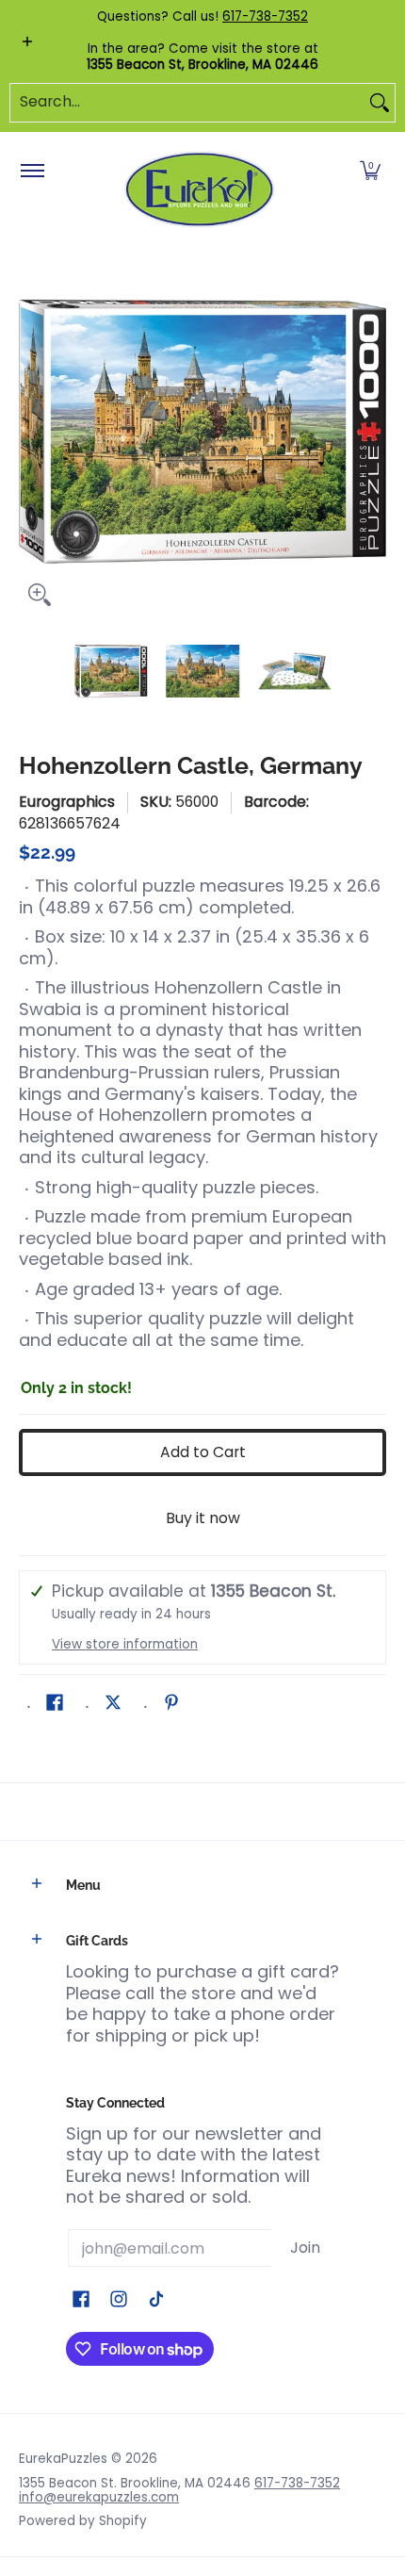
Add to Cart (203, 1452)
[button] (370, 172)
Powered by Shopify (83, 2521)
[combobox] (187, 103)
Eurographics (67, 802)
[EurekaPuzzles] (200, 190)
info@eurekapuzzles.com (99, 2497)
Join (305, 2248)
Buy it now (203, 1518)
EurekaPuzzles (63, 2459)
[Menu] (32, 172)
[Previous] (32, 432)
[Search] (380, 103)
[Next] (373, 432)
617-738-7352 (265, 16)
